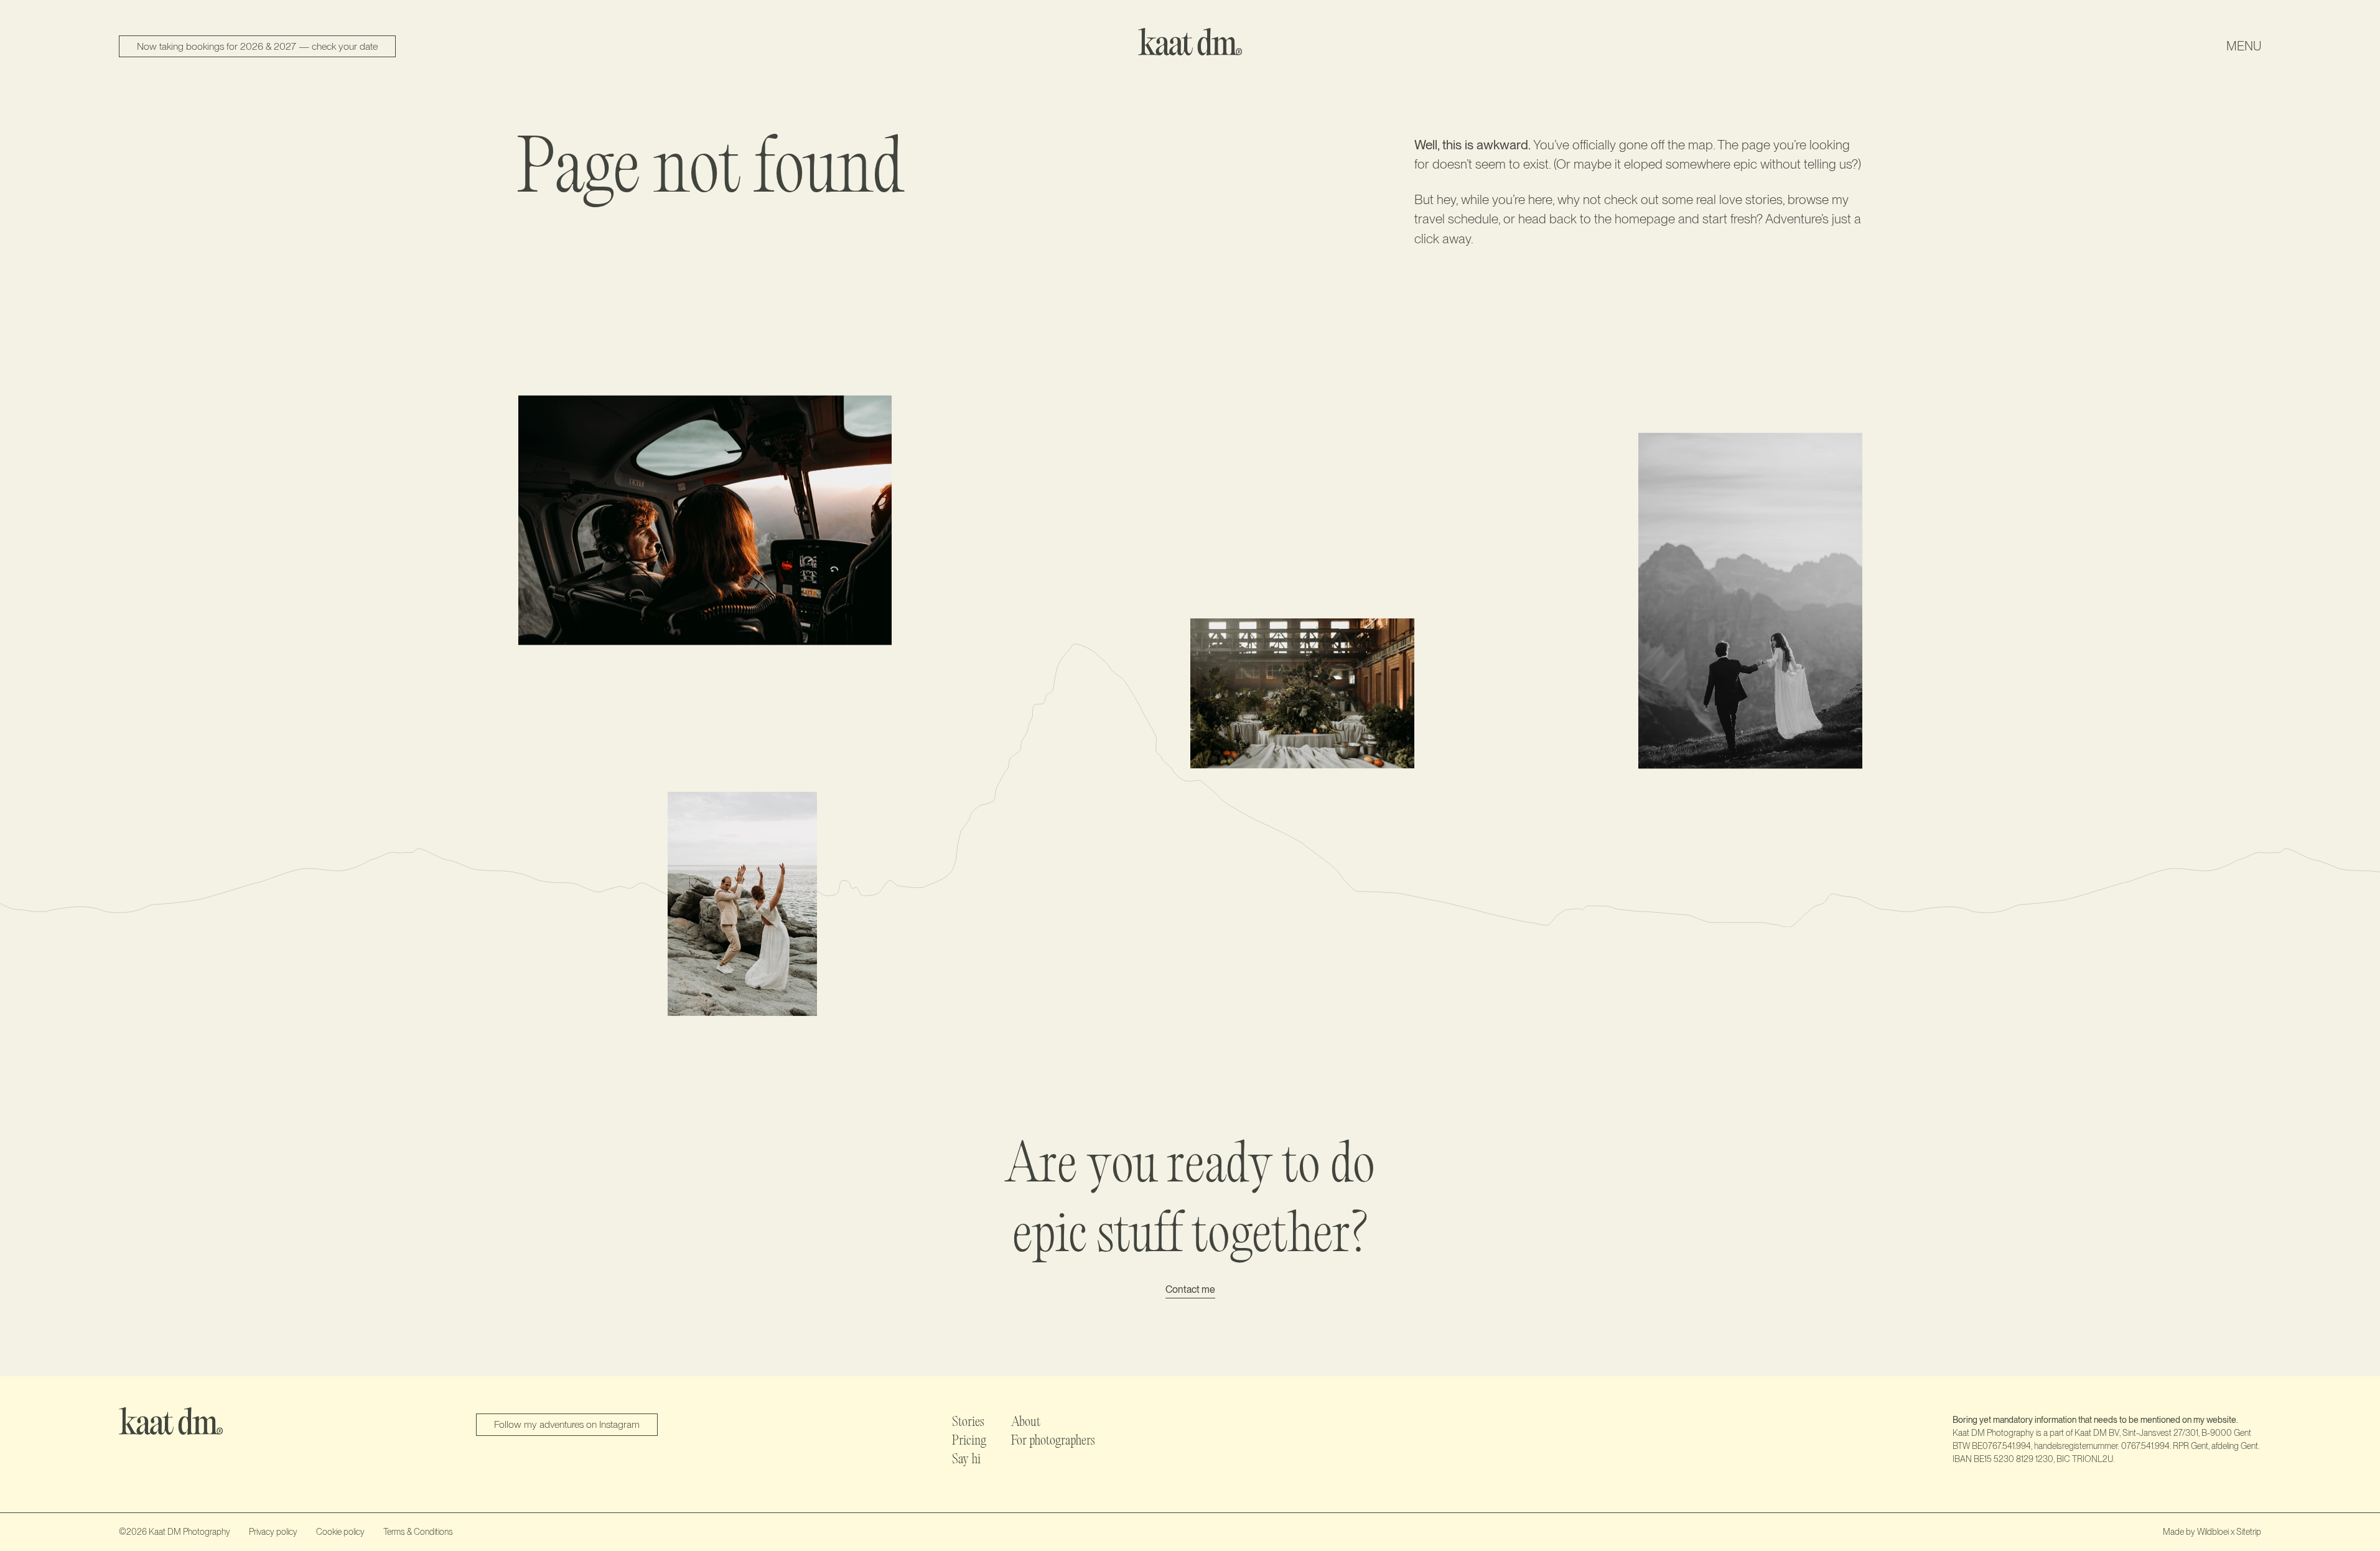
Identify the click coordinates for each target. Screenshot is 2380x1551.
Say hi (966, 1460)
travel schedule (1456, 219)
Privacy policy (273, 1532)
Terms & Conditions (418, 1532)
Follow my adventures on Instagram (567, 1424)
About (1026, 1423)
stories (1764, 199)
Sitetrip (2249, 1532)
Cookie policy (340, 1532)
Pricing (969, 1442)
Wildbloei (2213, 1532)
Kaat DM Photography (189, 1532)
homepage (1645, 219)
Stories (968, 1423)
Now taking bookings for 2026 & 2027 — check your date (257, 46)
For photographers (1053, 1442)
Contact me (1190, 1290)
